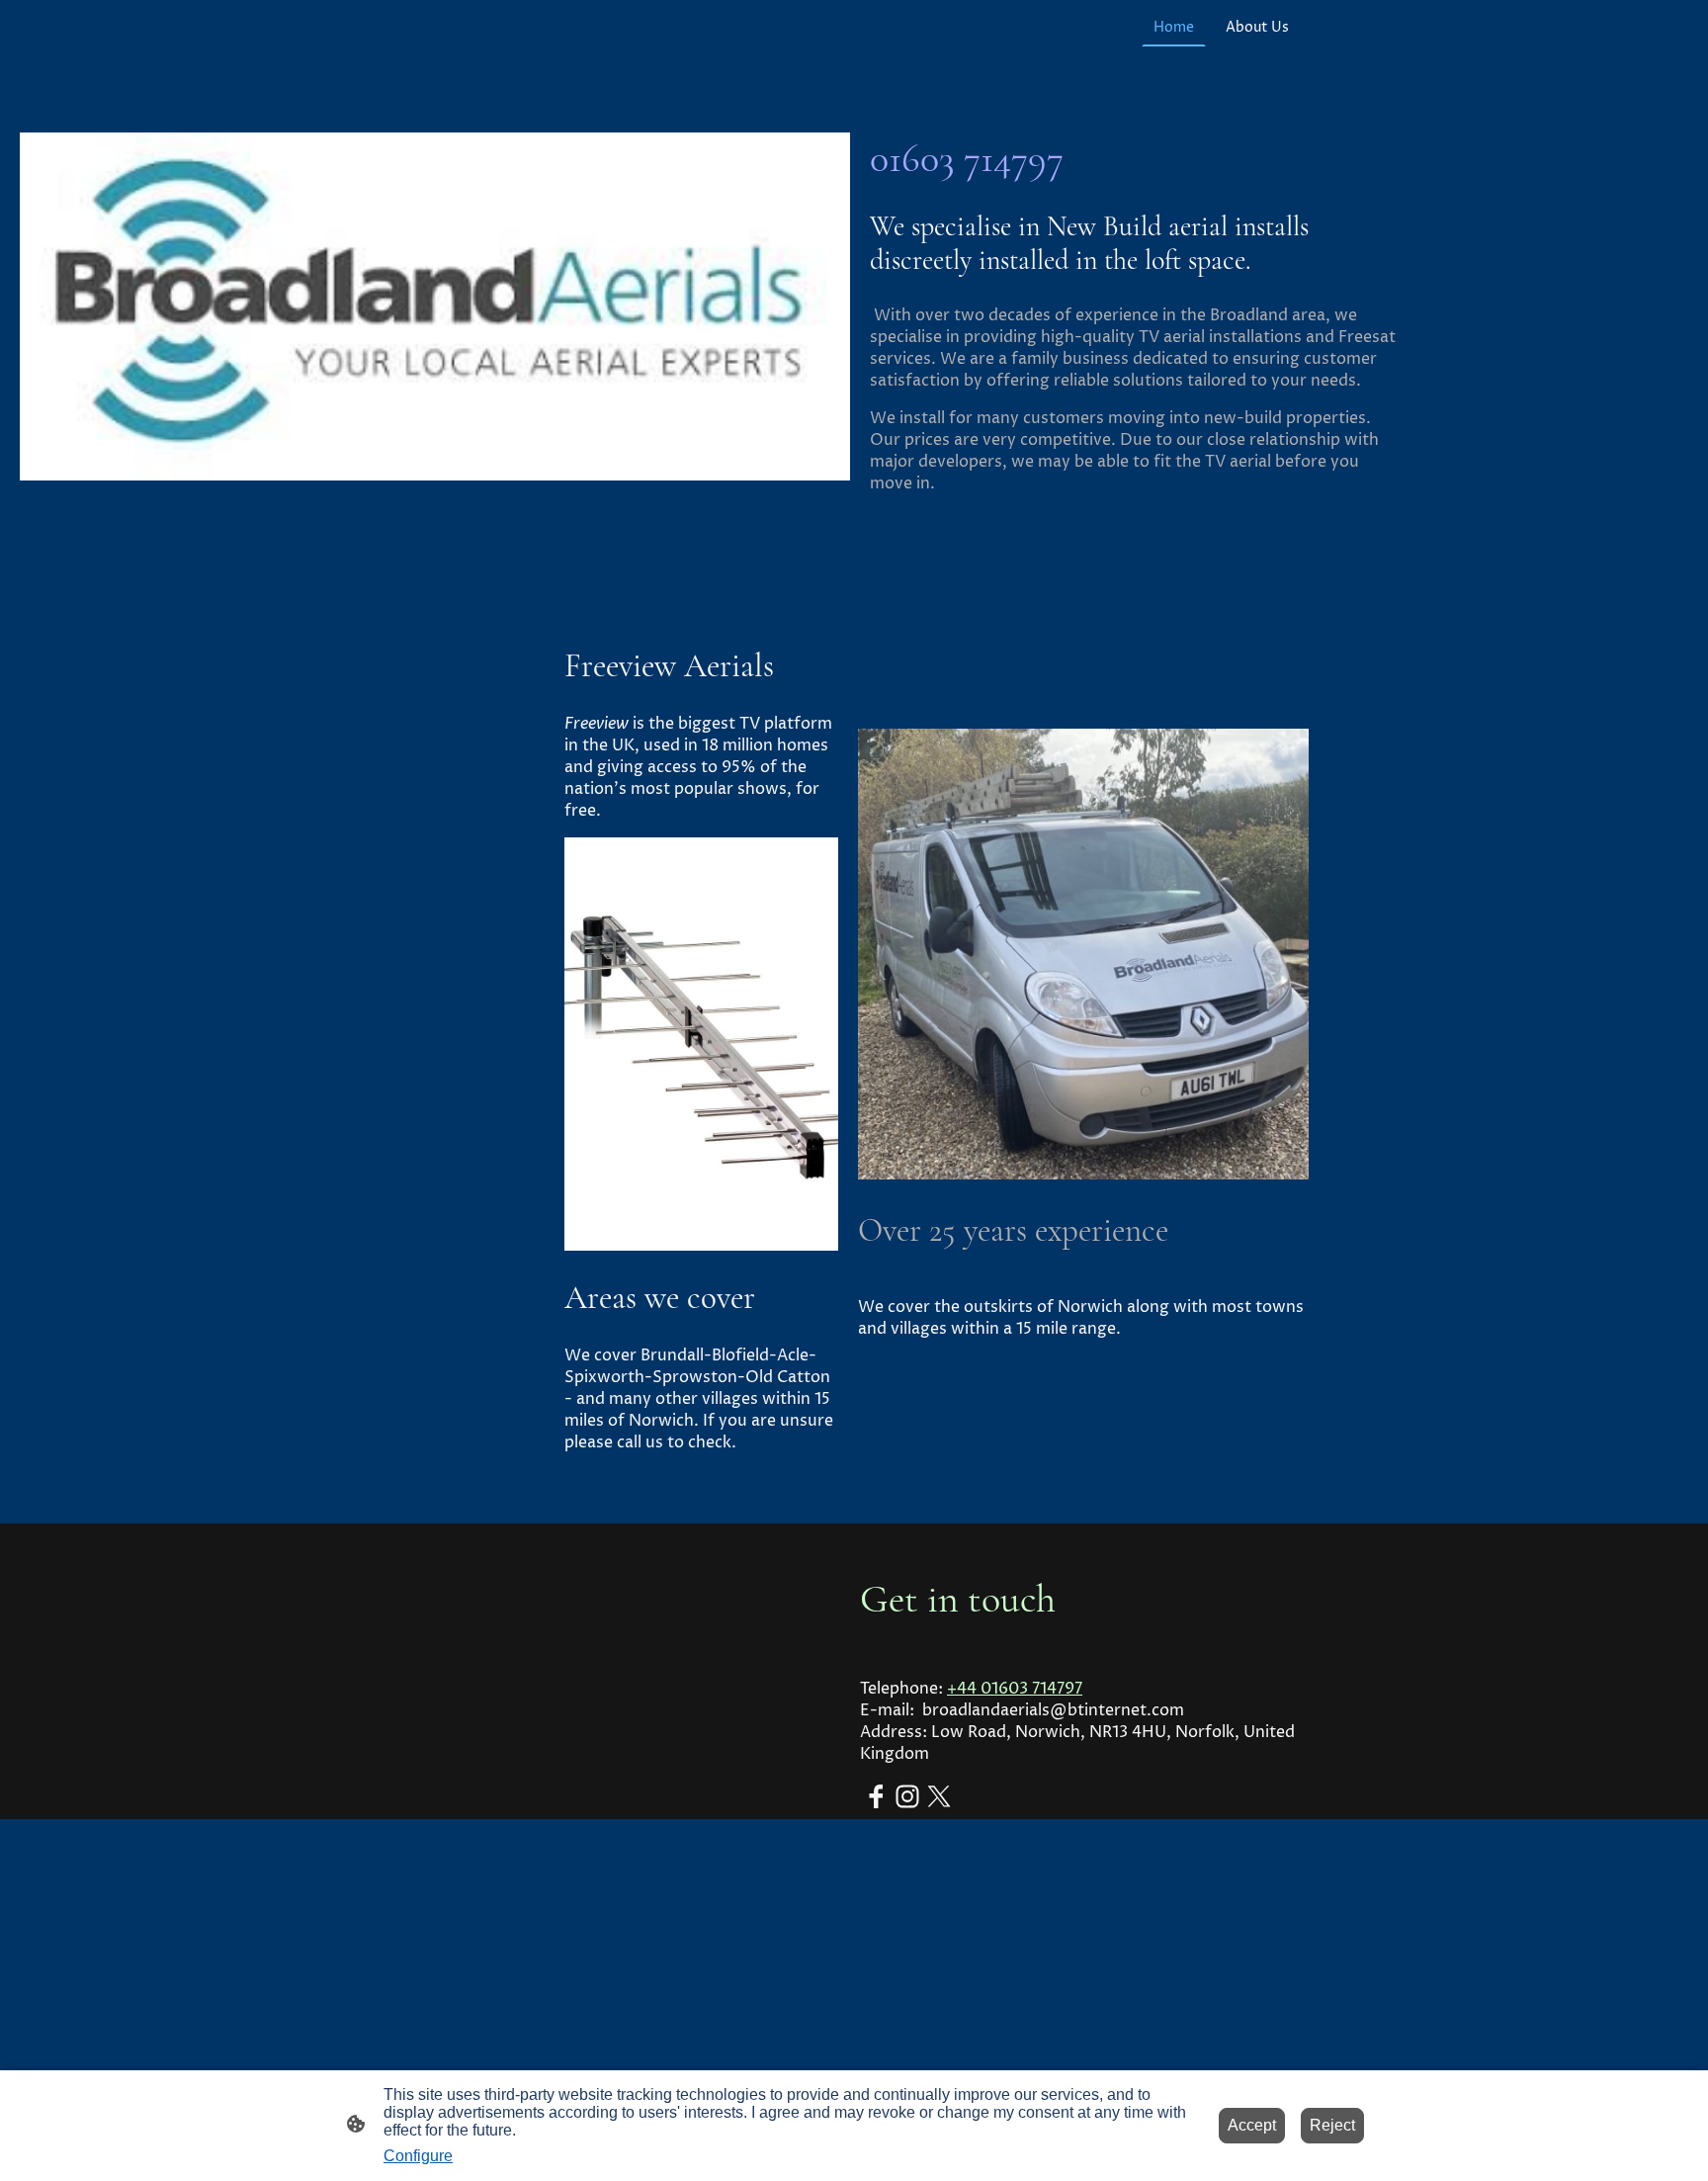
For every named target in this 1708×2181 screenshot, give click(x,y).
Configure (418, 2156)
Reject (1332, 2125)
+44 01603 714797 (1015, 1689)
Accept (1252, 2125)
